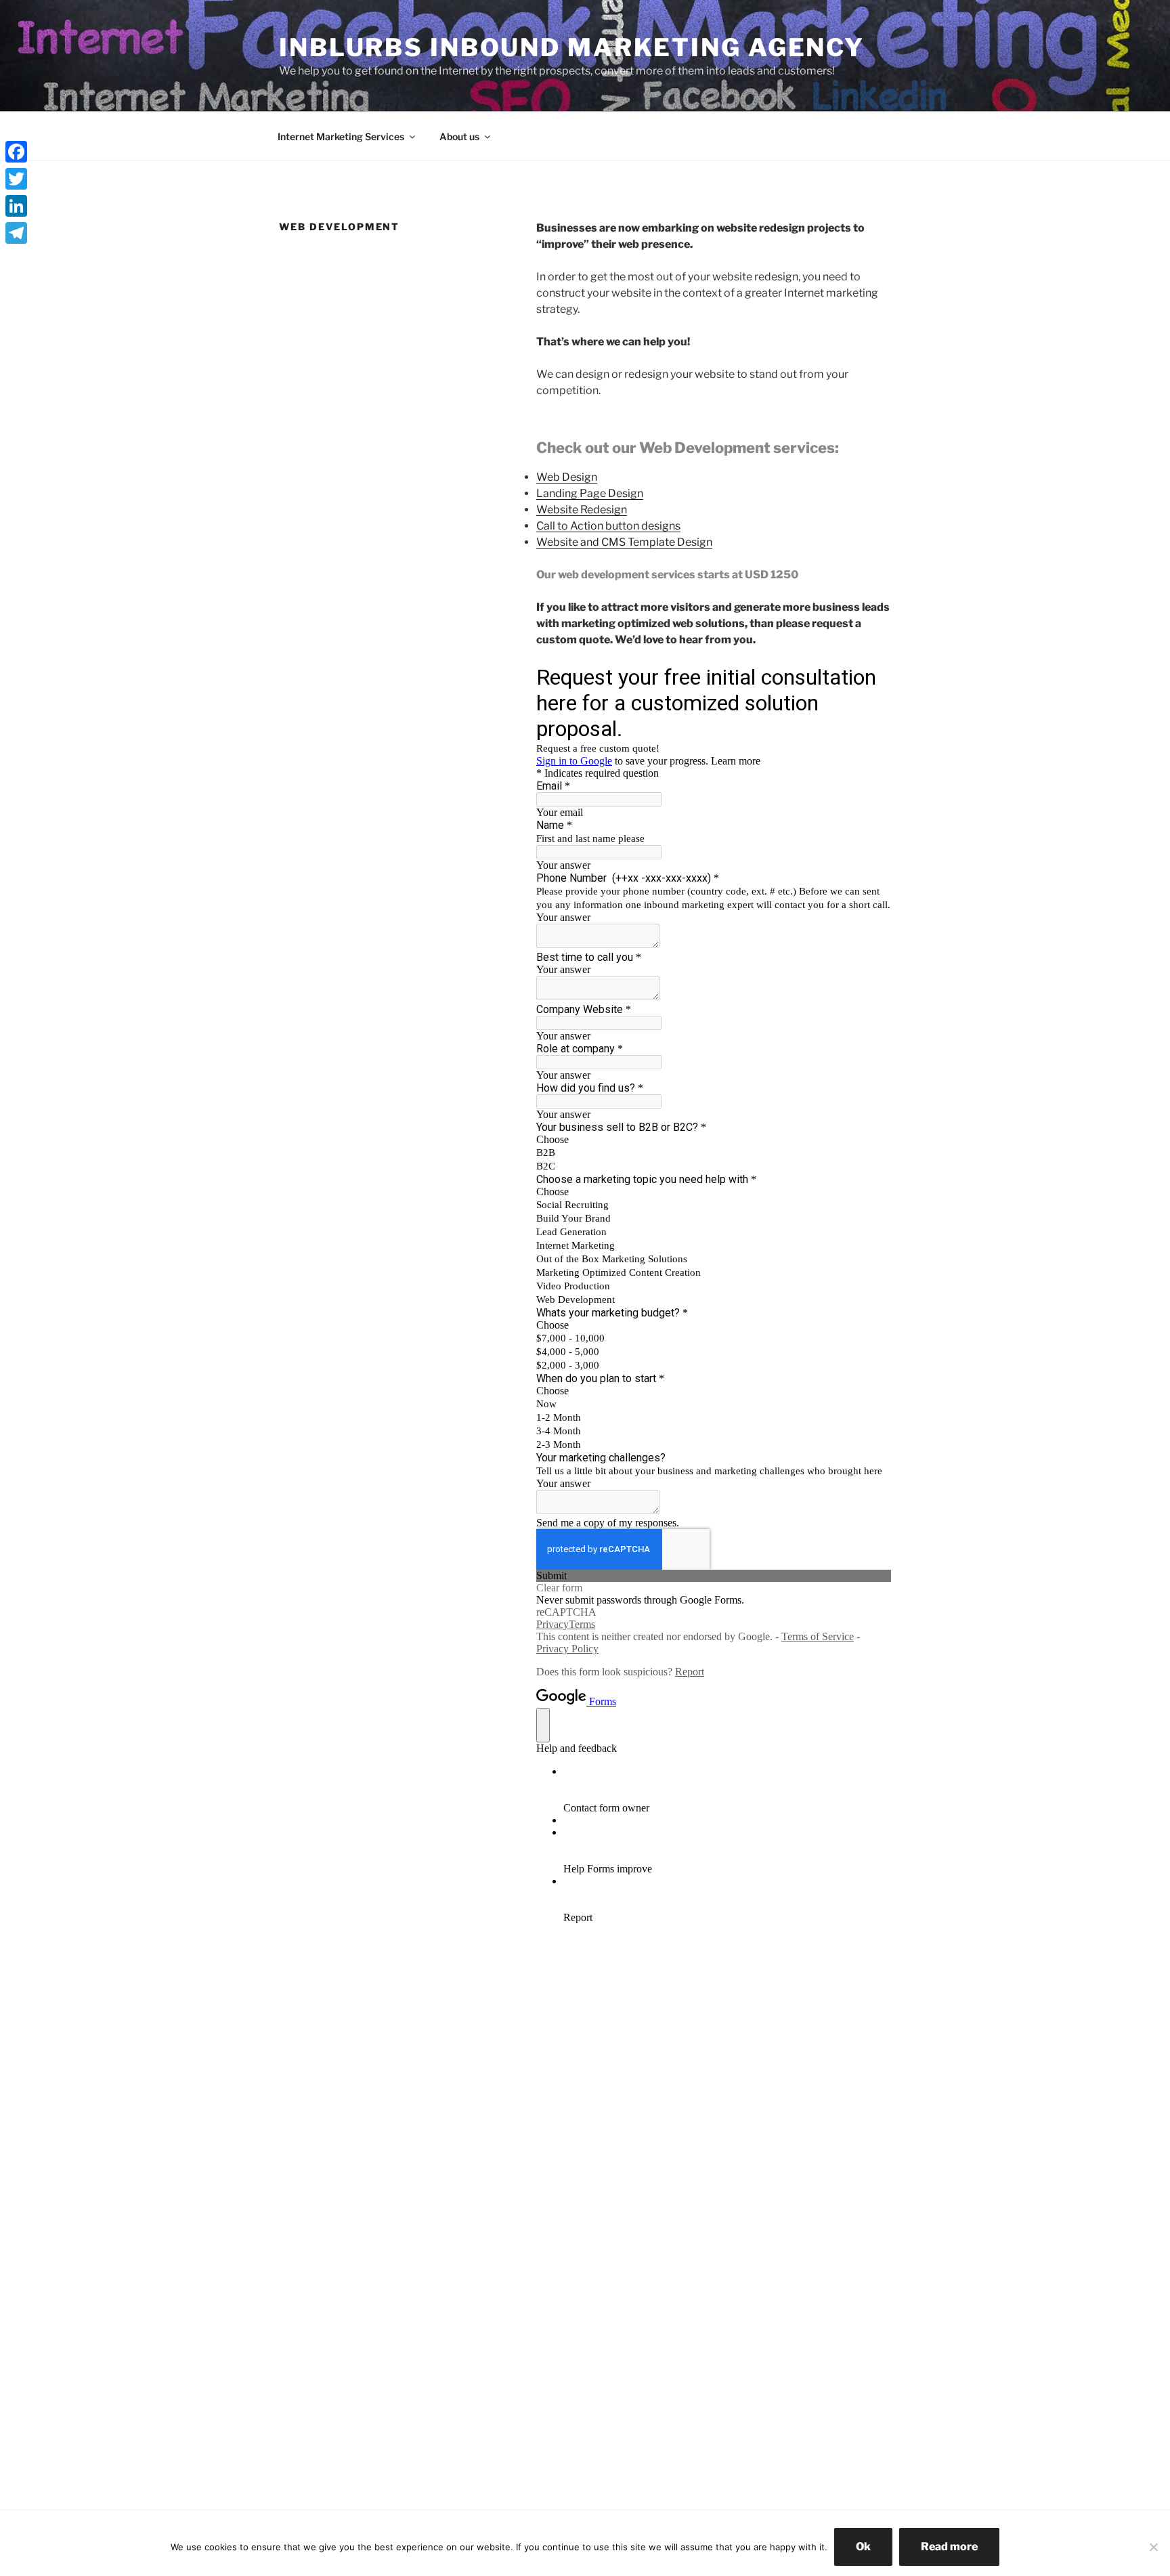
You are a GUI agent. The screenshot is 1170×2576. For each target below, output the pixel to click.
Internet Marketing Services (341, 136)
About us (459, 136)
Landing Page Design (590, 493)
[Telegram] (16, 233)
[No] (1153, 2547)
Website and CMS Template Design (624, 542)
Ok (863, 2547)
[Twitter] (16, 179)
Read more (949, 2547)
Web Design (567, 477)
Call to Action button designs (608, 526)
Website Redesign (582, 510)
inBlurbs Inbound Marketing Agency (572, 47)
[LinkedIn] (16, 206)
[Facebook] (16, 152)
